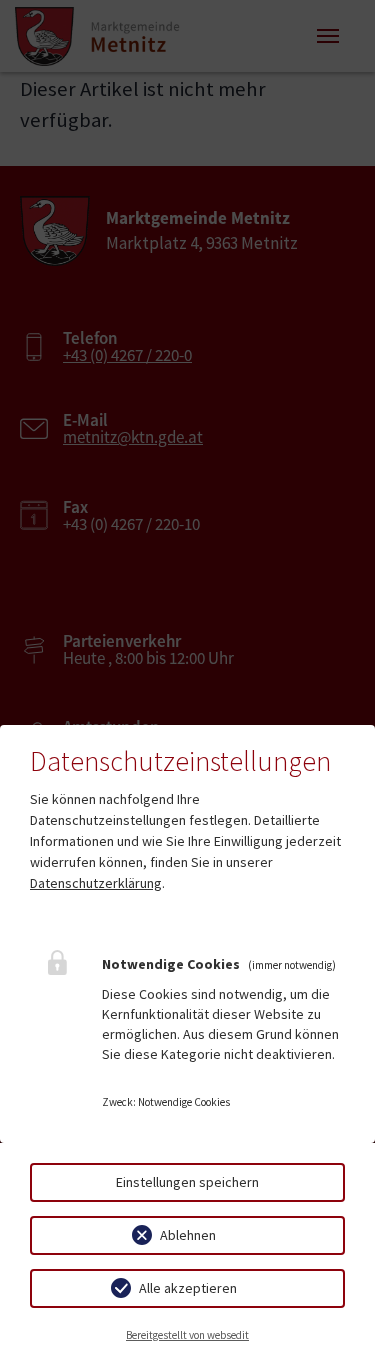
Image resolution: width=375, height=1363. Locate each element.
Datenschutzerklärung (96, 883)
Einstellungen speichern (187, 1182)
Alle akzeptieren (188, 1288)
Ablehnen (188, 1235)
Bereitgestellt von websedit (187, 1335)
